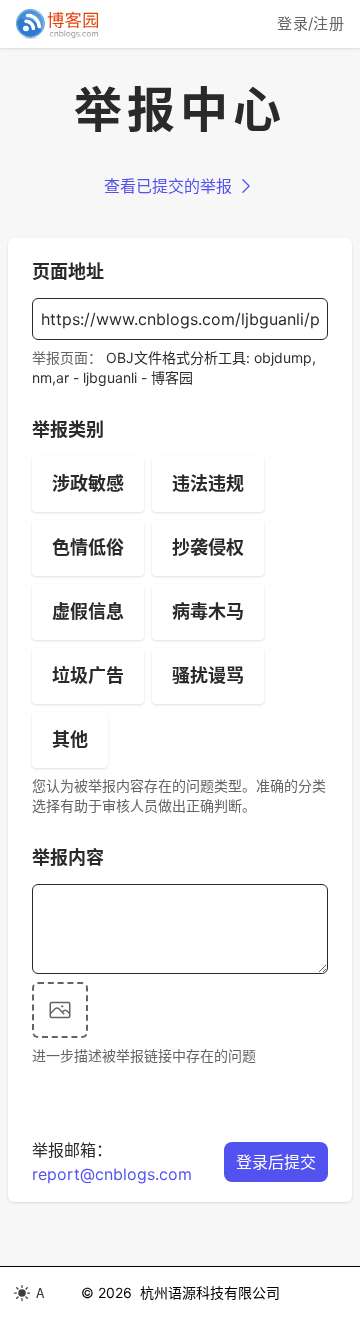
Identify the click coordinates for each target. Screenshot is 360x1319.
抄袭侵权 (208, 547)
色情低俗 (88, 547)
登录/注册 (310, 23)
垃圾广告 (88, 675)
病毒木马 (208, 611)
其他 (70, 739)
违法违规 (208, 483)
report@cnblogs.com (112, 1174)
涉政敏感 (88, 483)
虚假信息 (88, 611)
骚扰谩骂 (208, 675)
